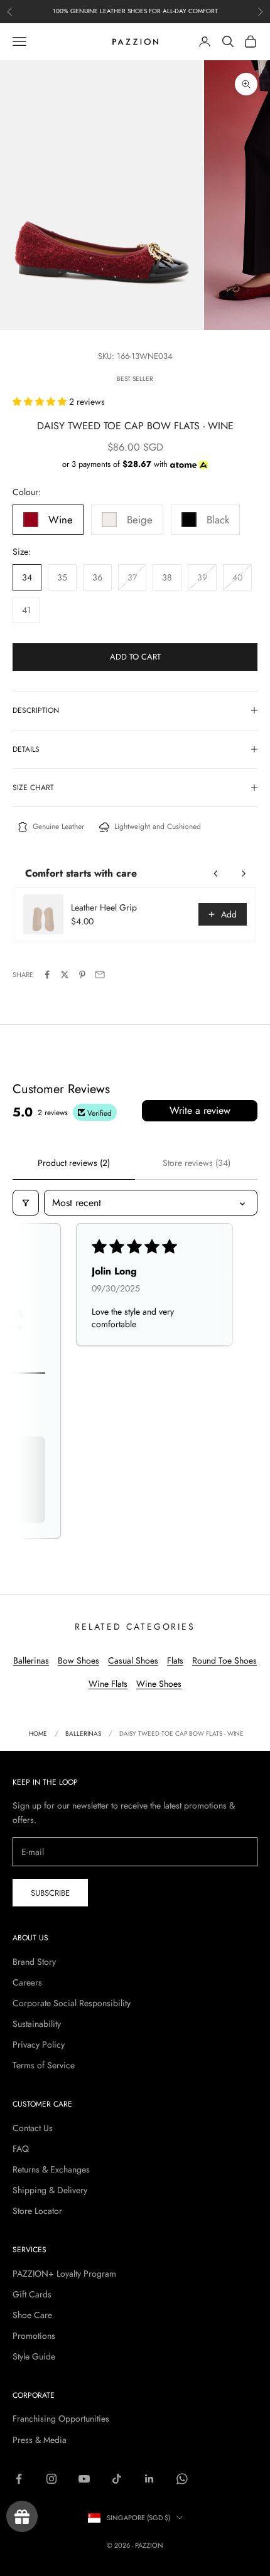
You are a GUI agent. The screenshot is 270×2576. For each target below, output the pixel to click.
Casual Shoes (133, 1660)
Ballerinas (31, 1660)
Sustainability (37, 2024)
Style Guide (34, 2356)
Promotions (34, 2336)
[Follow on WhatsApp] (182, 2479)
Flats (175, 1660)
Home (38, 1734)
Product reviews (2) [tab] (74, 1163)
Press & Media (40, 2440)
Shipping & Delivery (50, 2190)
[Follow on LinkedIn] (149, 2479)
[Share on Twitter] (65, 975)
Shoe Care (32, 2315)
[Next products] (244, 874)
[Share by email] (100, 975)
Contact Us (33, 2128)
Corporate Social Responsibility (72, 2003)
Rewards (22, 2516)
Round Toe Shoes (224, 1660)
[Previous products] (216, 874)
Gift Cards (32, 2294)
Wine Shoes (159, 1684)
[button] (41, 402)
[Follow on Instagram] (51, 2479)
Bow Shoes (78, 1660)
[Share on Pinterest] (82, 975)
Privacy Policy (39, 2044)
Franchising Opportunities (61, 2418)
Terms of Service (44, 2065)
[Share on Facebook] (47, 975)
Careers (27, 1982)
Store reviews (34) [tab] (197, 1163)
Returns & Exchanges (51, 2169)
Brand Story (34, 1962)
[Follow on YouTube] (84, 2479)
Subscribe (50, 1893)
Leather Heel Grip (104, 907)
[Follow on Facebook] (19, 2479)
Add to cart (135, 657)
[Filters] (26, 1203)
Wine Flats (108, 1684)
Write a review (200, 1110)
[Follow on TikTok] (117, 2479)
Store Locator (37, 2211)
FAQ (21, 2149)
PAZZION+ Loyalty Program (64, 2274)
